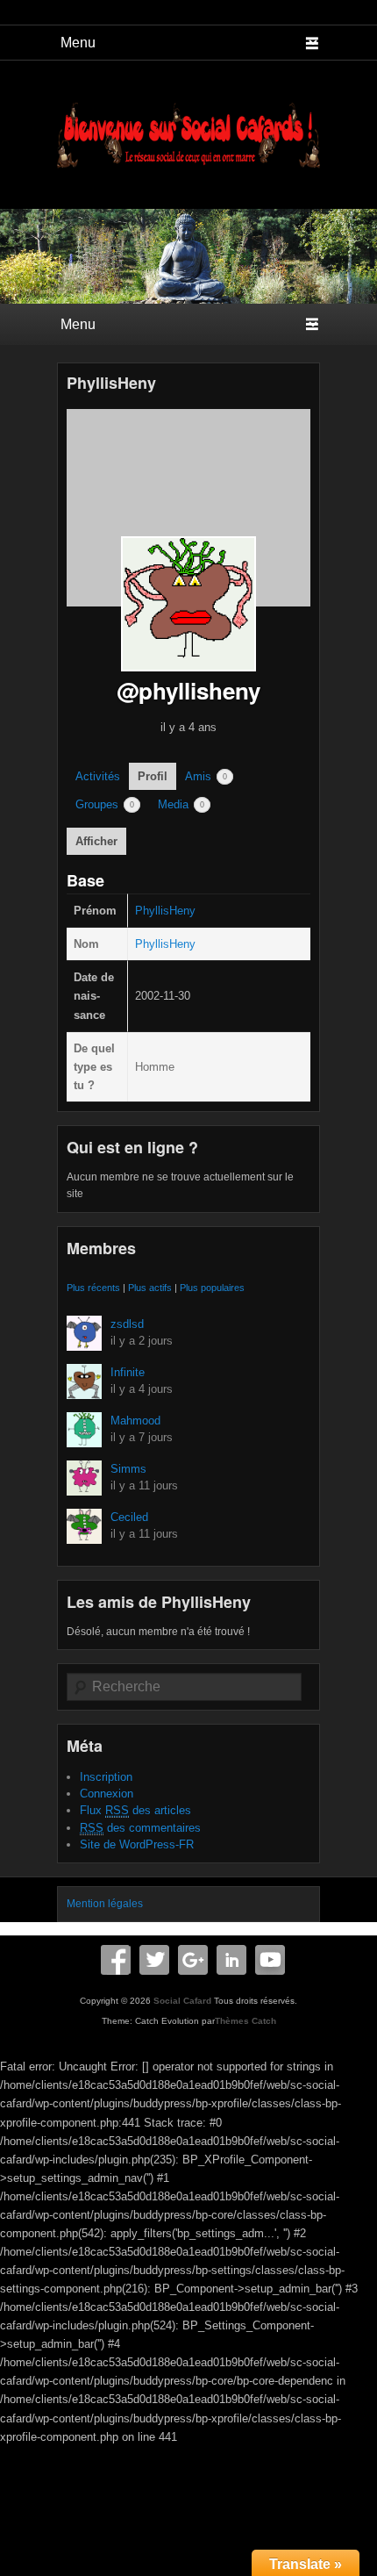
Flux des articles (135, 1810)
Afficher (96, 841)
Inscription (106, 1777)
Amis (206, 776)
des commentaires (140, 1828)
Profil (153, 776)
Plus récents (93, 1288)
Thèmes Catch (245, 2021)
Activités (98, 776)
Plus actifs (150, 1288)
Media (181, 804)
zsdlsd (127, 1324)
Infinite (128, 1372)
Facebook (116, 1960)
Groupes (105, 804)
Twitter (154, 1960)
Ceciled (129, 1517)
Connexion (107, 1794)
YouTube (270, 1960)
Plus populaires (212, 1288)
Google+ (193, 1960)
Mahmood (135, 1421)
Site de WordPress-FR (137, 1844)
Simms (128, 1469)
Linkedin (231, 1960)
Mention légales (105, 1904)
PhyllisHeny (111, 383)
